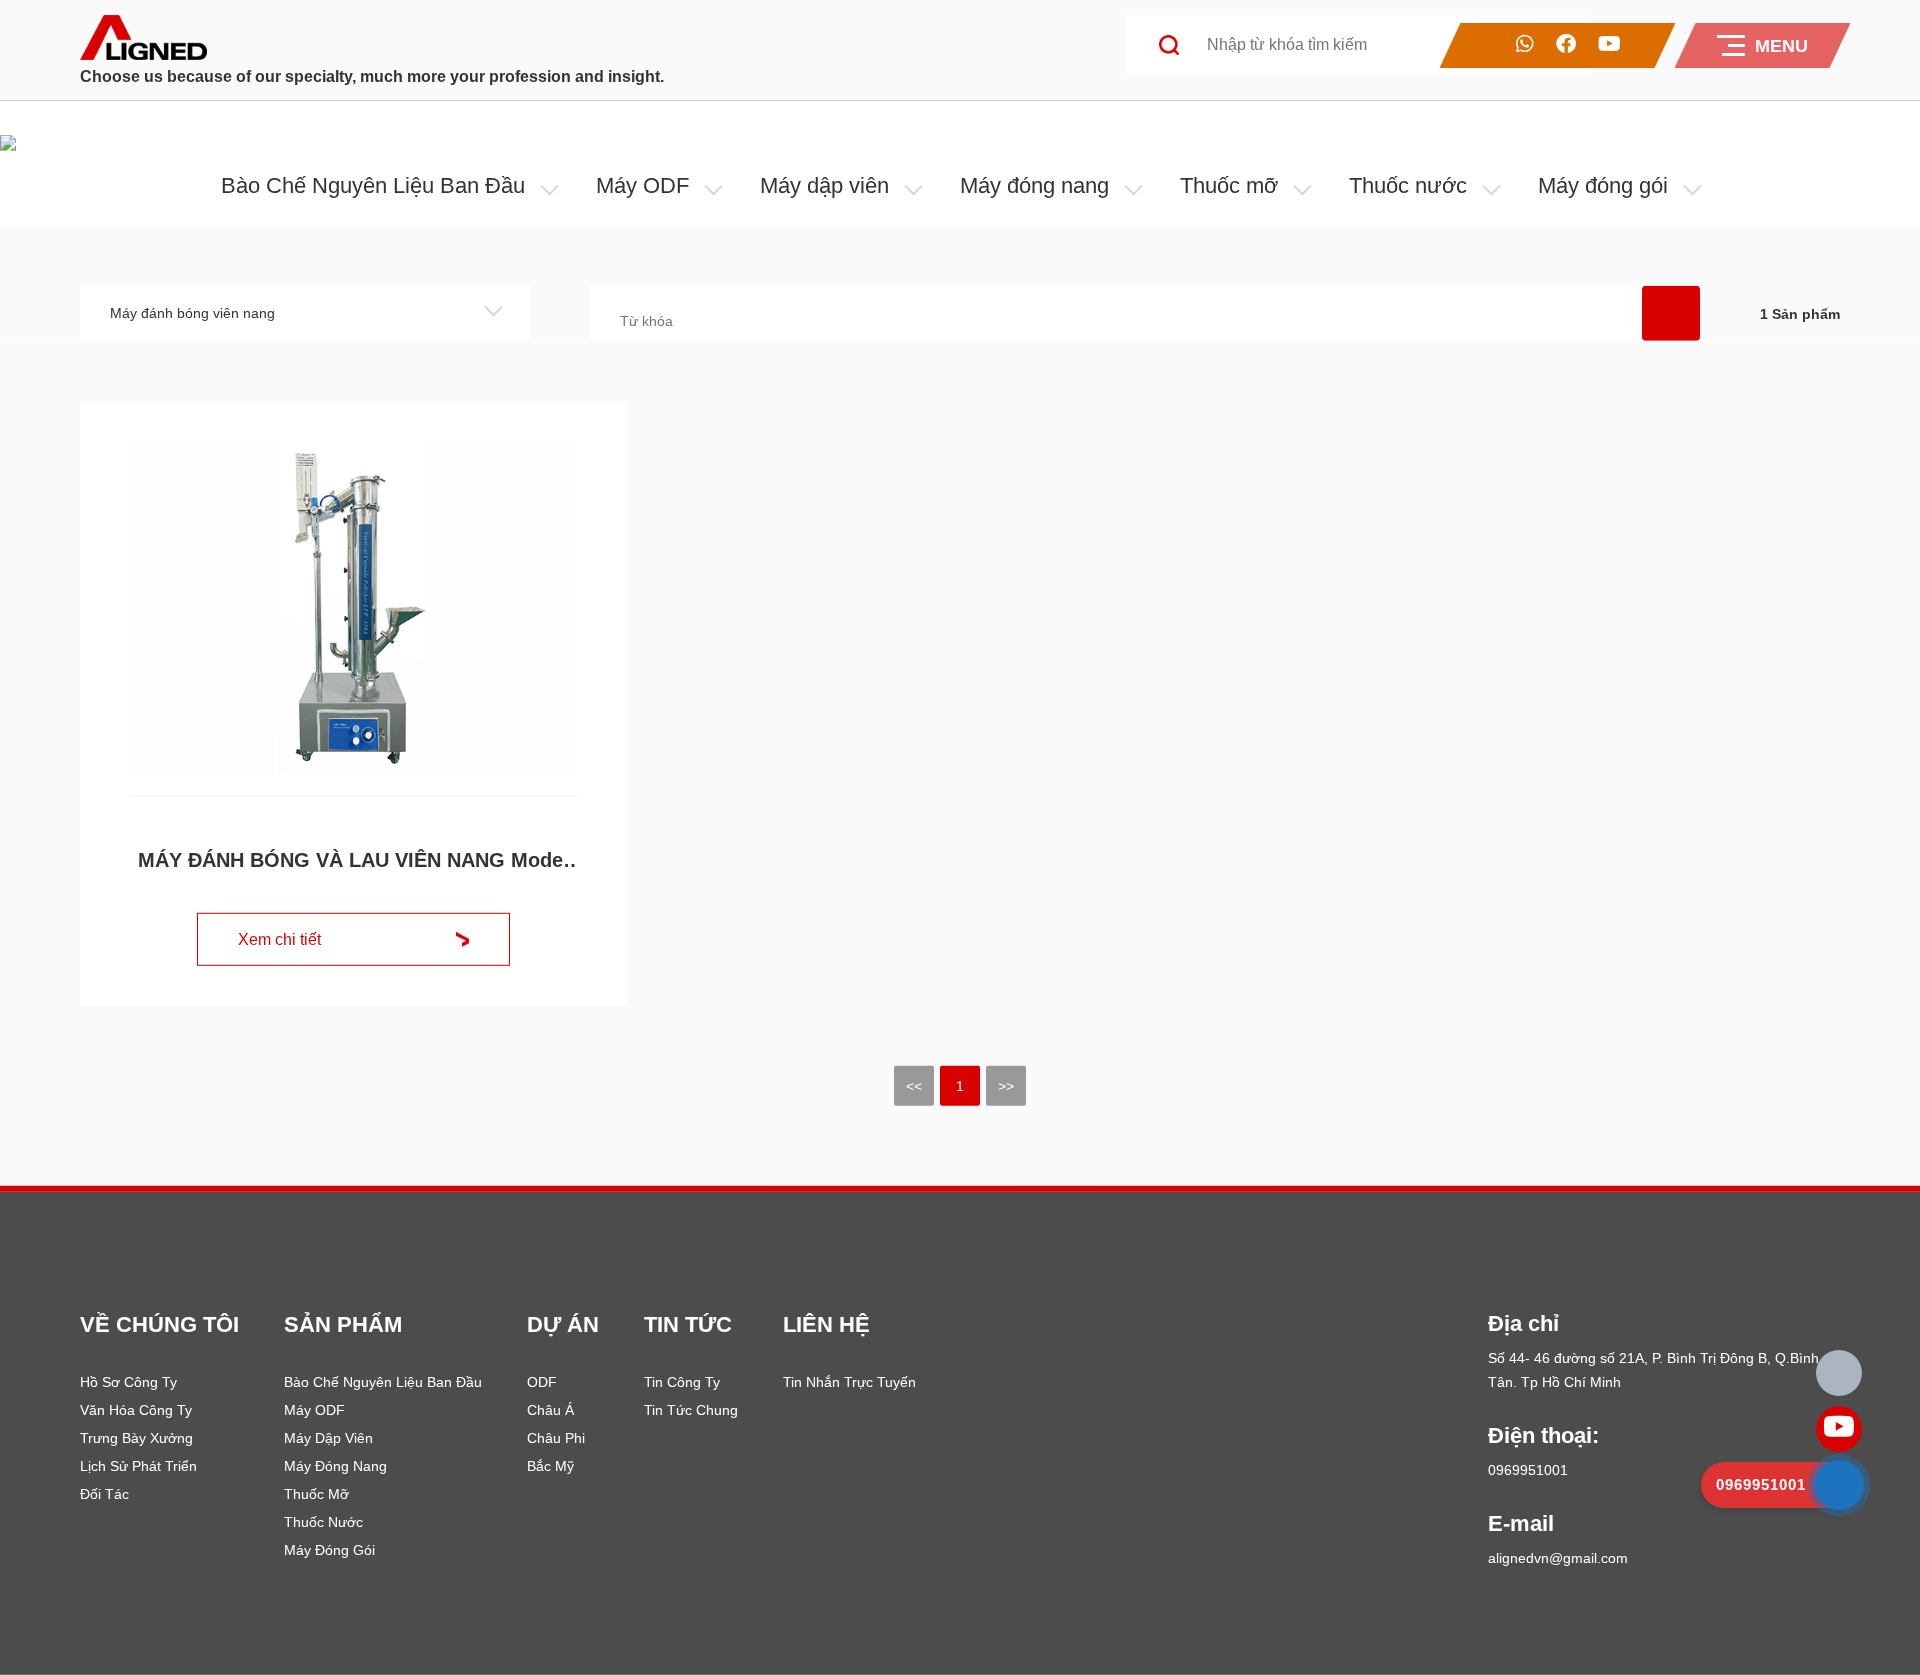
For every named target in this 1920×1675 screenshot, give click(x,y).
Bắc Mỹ (550, 1466)
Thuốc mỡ (1229, 185)
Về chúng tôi (159, 1324)
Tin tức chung (691, 1410)
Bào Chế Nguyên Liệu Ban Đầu (373, 185)
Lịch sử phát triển (138, 1466)
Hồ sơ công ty (128, 1382)
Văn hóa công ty (136, 1410)
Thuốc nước (1408, 185)
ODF (542, 1382)
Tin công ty (682, 1382)
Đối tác (104, 1494)
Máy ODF (642, 185)
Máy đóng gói (1603, 185)
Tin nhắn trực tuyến (849, 1382)
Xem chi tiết (279, 939)
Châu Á (550, 1410)
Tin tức (688, 1324)
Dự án (563, 1324)
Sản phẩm (343, 1324)
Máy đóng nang (1034, 185)
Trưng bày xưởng (136, 1438)
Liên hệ (826, 1324)
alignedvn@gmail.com (1558, 1558)
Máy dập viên (824, 185)
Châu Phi (556, 1438)
